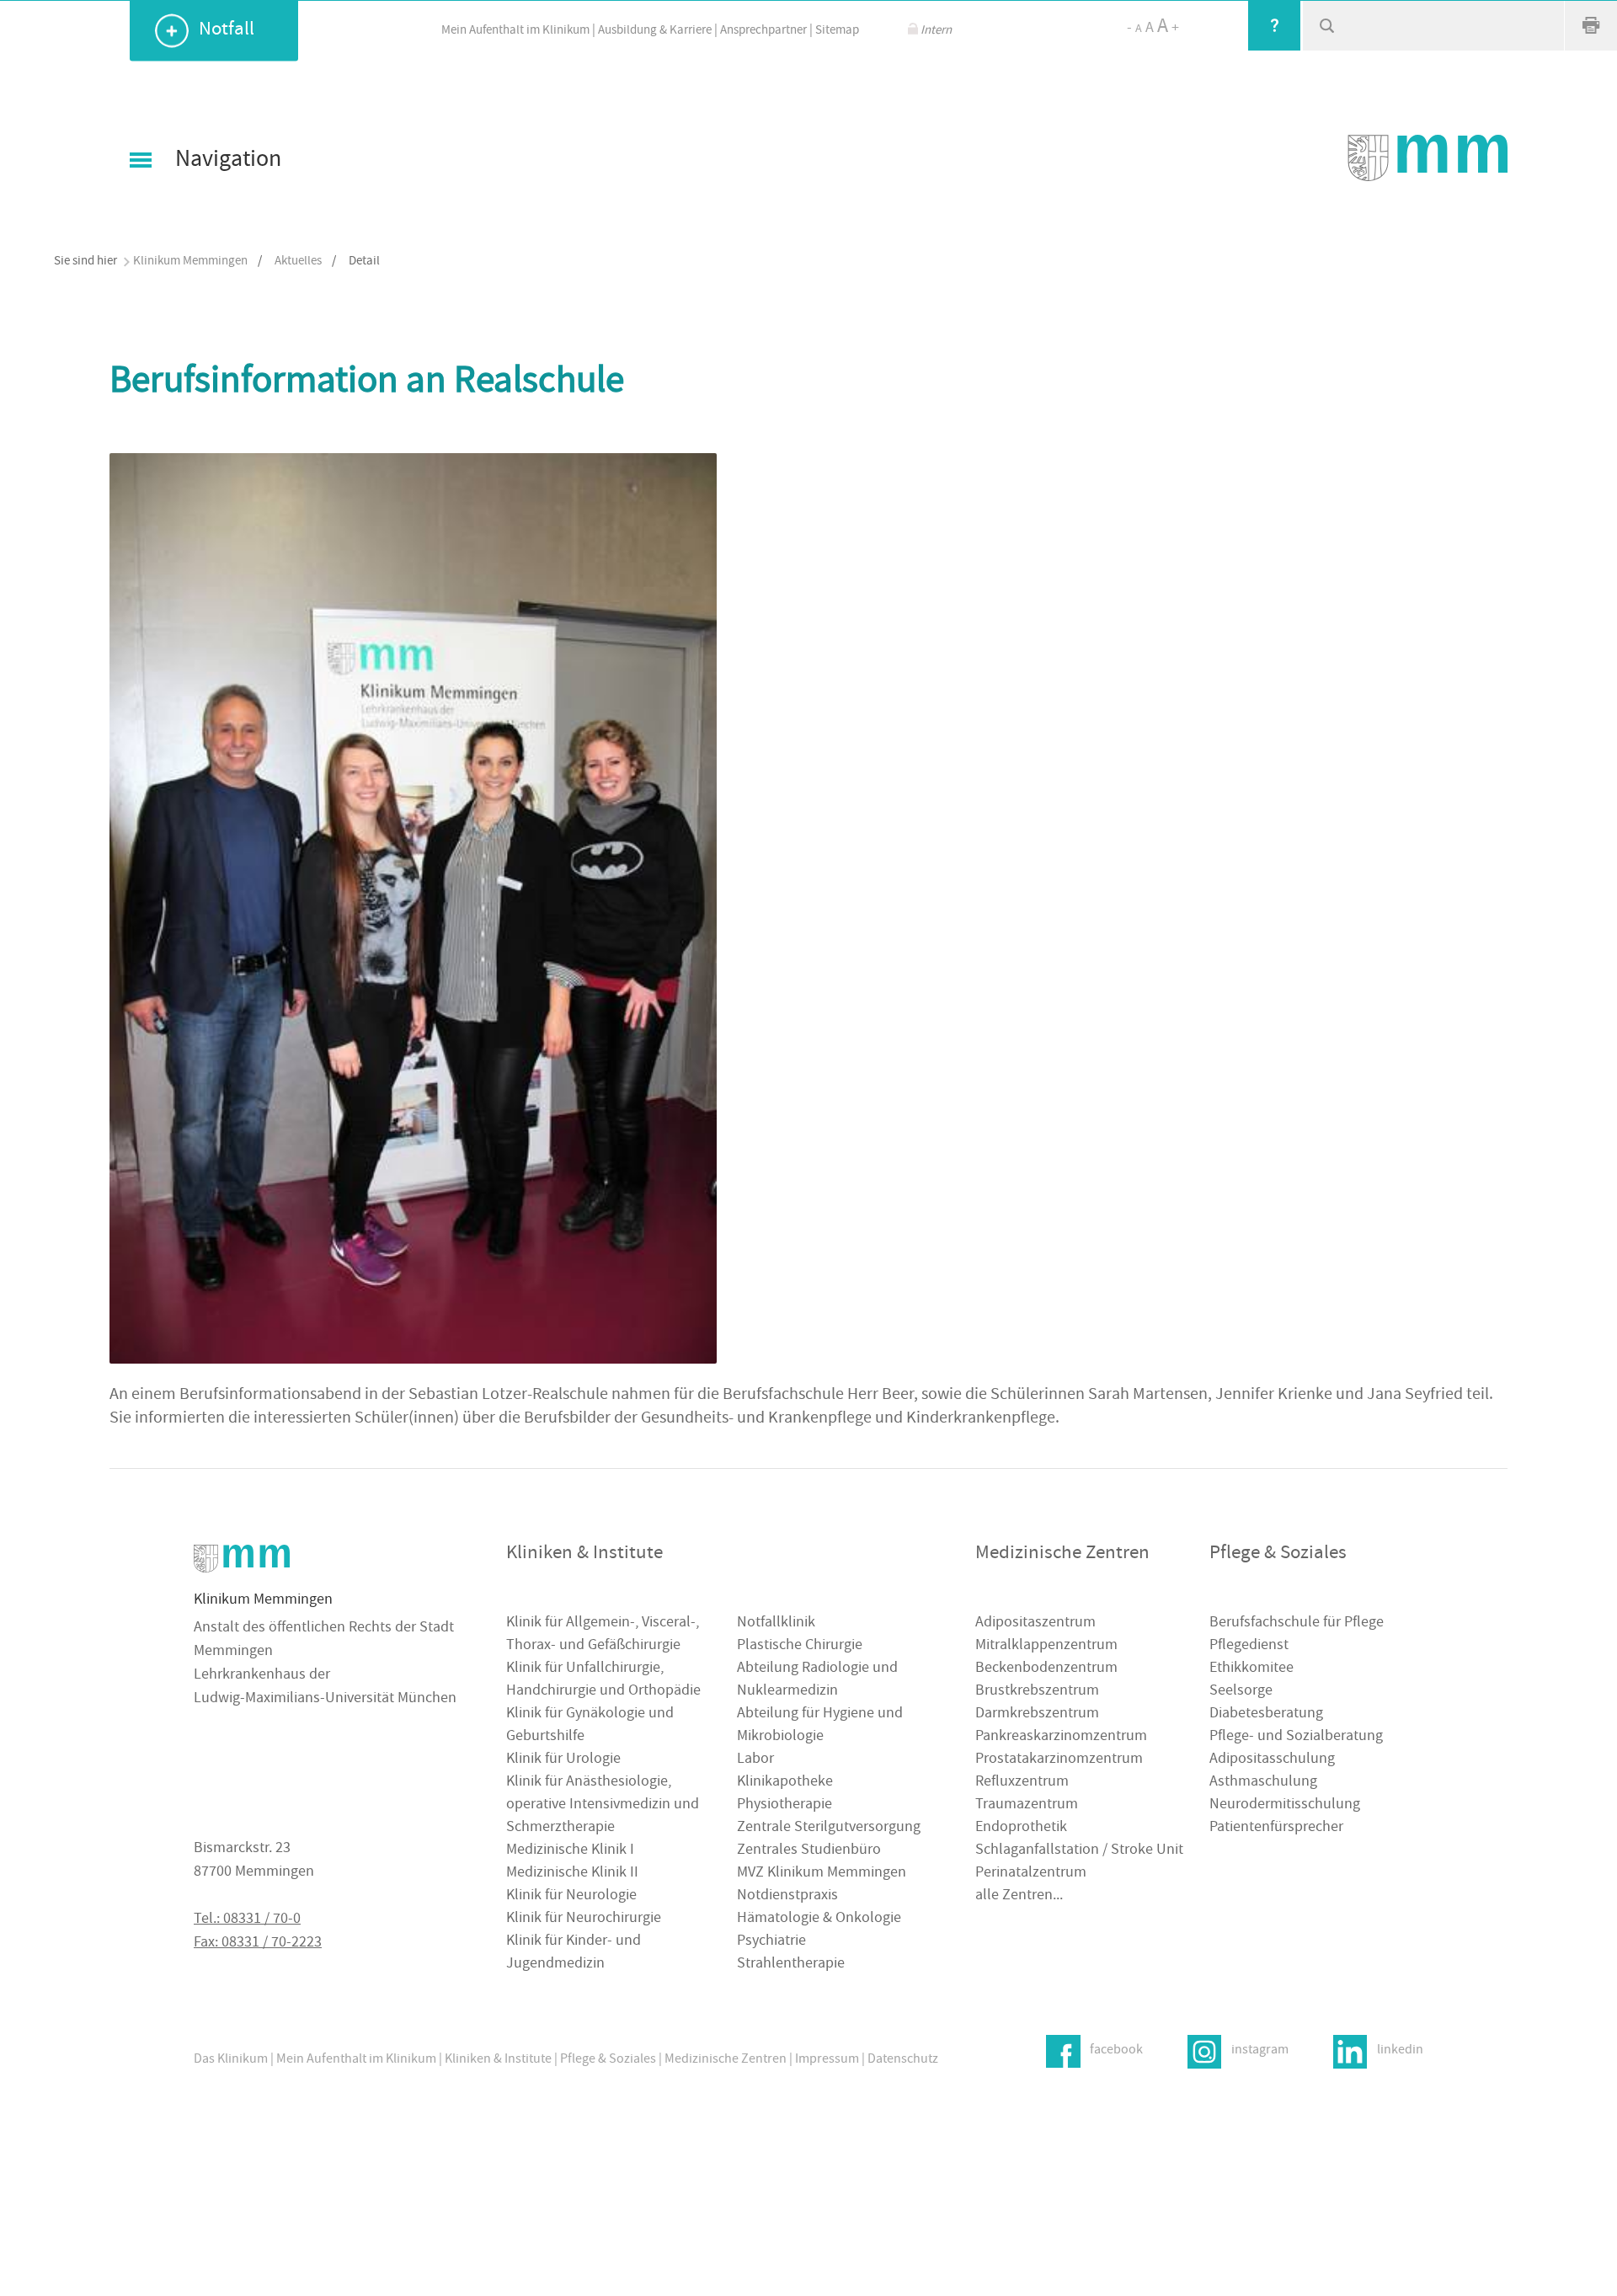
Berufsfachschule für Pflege (1297, 1623)
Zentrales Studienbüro (809, 1851)
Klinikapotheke (785, 1783)
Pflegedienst (1249, 1646)
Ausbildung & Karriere (655, 31)
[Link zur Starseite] (1428, 158)
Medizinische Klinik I (570, 1851)
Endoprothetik (1021, 1828)
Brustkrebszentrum (1037, 1692)
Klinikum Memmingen (190, 262)
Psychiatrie (771, 1942)
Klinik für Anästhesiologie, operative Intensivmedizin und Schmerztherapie (603, 1805)
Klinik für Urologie (563, 1760)
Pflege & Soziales (608, 2060)
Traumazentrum (1027, 1805)
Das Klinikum (231, 2060)
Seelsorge (1241, 1692)
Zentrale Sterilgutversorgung (829, 1828)
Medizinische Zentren (726, 2060)
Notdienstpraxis (787, 1896)
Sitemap (837, 31)
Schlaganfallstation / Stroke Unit (1079, 1851)
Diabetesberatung (1266, 1714)
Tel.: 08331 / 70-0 (247, 1920)
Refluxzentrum (1022, 1783)
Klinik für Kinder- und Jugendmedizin (574, 1953)
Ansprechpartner (763, 31)
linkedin (1400, 2051)
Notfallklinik (776, 1623)
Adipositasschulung (1272, 1760)
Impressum (827, 2060)
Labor (755, 1760)
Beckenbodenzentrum (1046, 1669)
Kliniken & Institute (498, 2060)
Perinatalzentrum (1031, 1874)
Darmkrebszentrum (1037, 1714)
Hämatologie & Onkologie (819, 1919)
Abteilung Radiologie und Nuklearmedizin (817, 1680)
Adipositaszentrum (1035, 1623)
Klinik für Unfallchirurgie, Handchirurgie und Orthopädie (603, 1680)
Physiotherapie (784, 1805)
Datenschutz (903, 2060)
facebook (1116, 2051)
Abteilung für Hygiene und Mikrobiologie (820, 1726)
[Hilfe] (1274, 25)
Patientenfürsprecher (1276, 1828)
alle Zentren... (1019, 1896)
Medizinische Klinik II (572, 1874)
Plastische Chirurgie (800, 1646)
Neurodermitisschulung (1285, 1805)
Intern (936, 31)
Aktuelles (298, 262)
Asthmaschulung (1263, 1783)
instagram (1260, 2051)
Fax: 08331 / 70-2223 (258, 1944)
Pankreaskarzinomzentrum (1061, 1737)
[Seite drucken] (1591, 25)
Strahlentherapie (791, 1965)
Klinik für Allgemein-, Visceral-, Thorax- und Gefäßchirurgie (603, 1635)
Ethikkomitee (1251, 1669)
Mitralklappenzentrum (1046, 1646)
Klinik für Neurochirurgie (584, 1919)
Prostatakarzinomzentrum (1059, 1760)
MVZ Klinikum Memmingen (822, 1874)
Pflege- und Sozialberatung (1296, 1737)
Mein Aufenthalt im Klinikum (515, 31)
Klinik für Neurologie (571, 1896)
